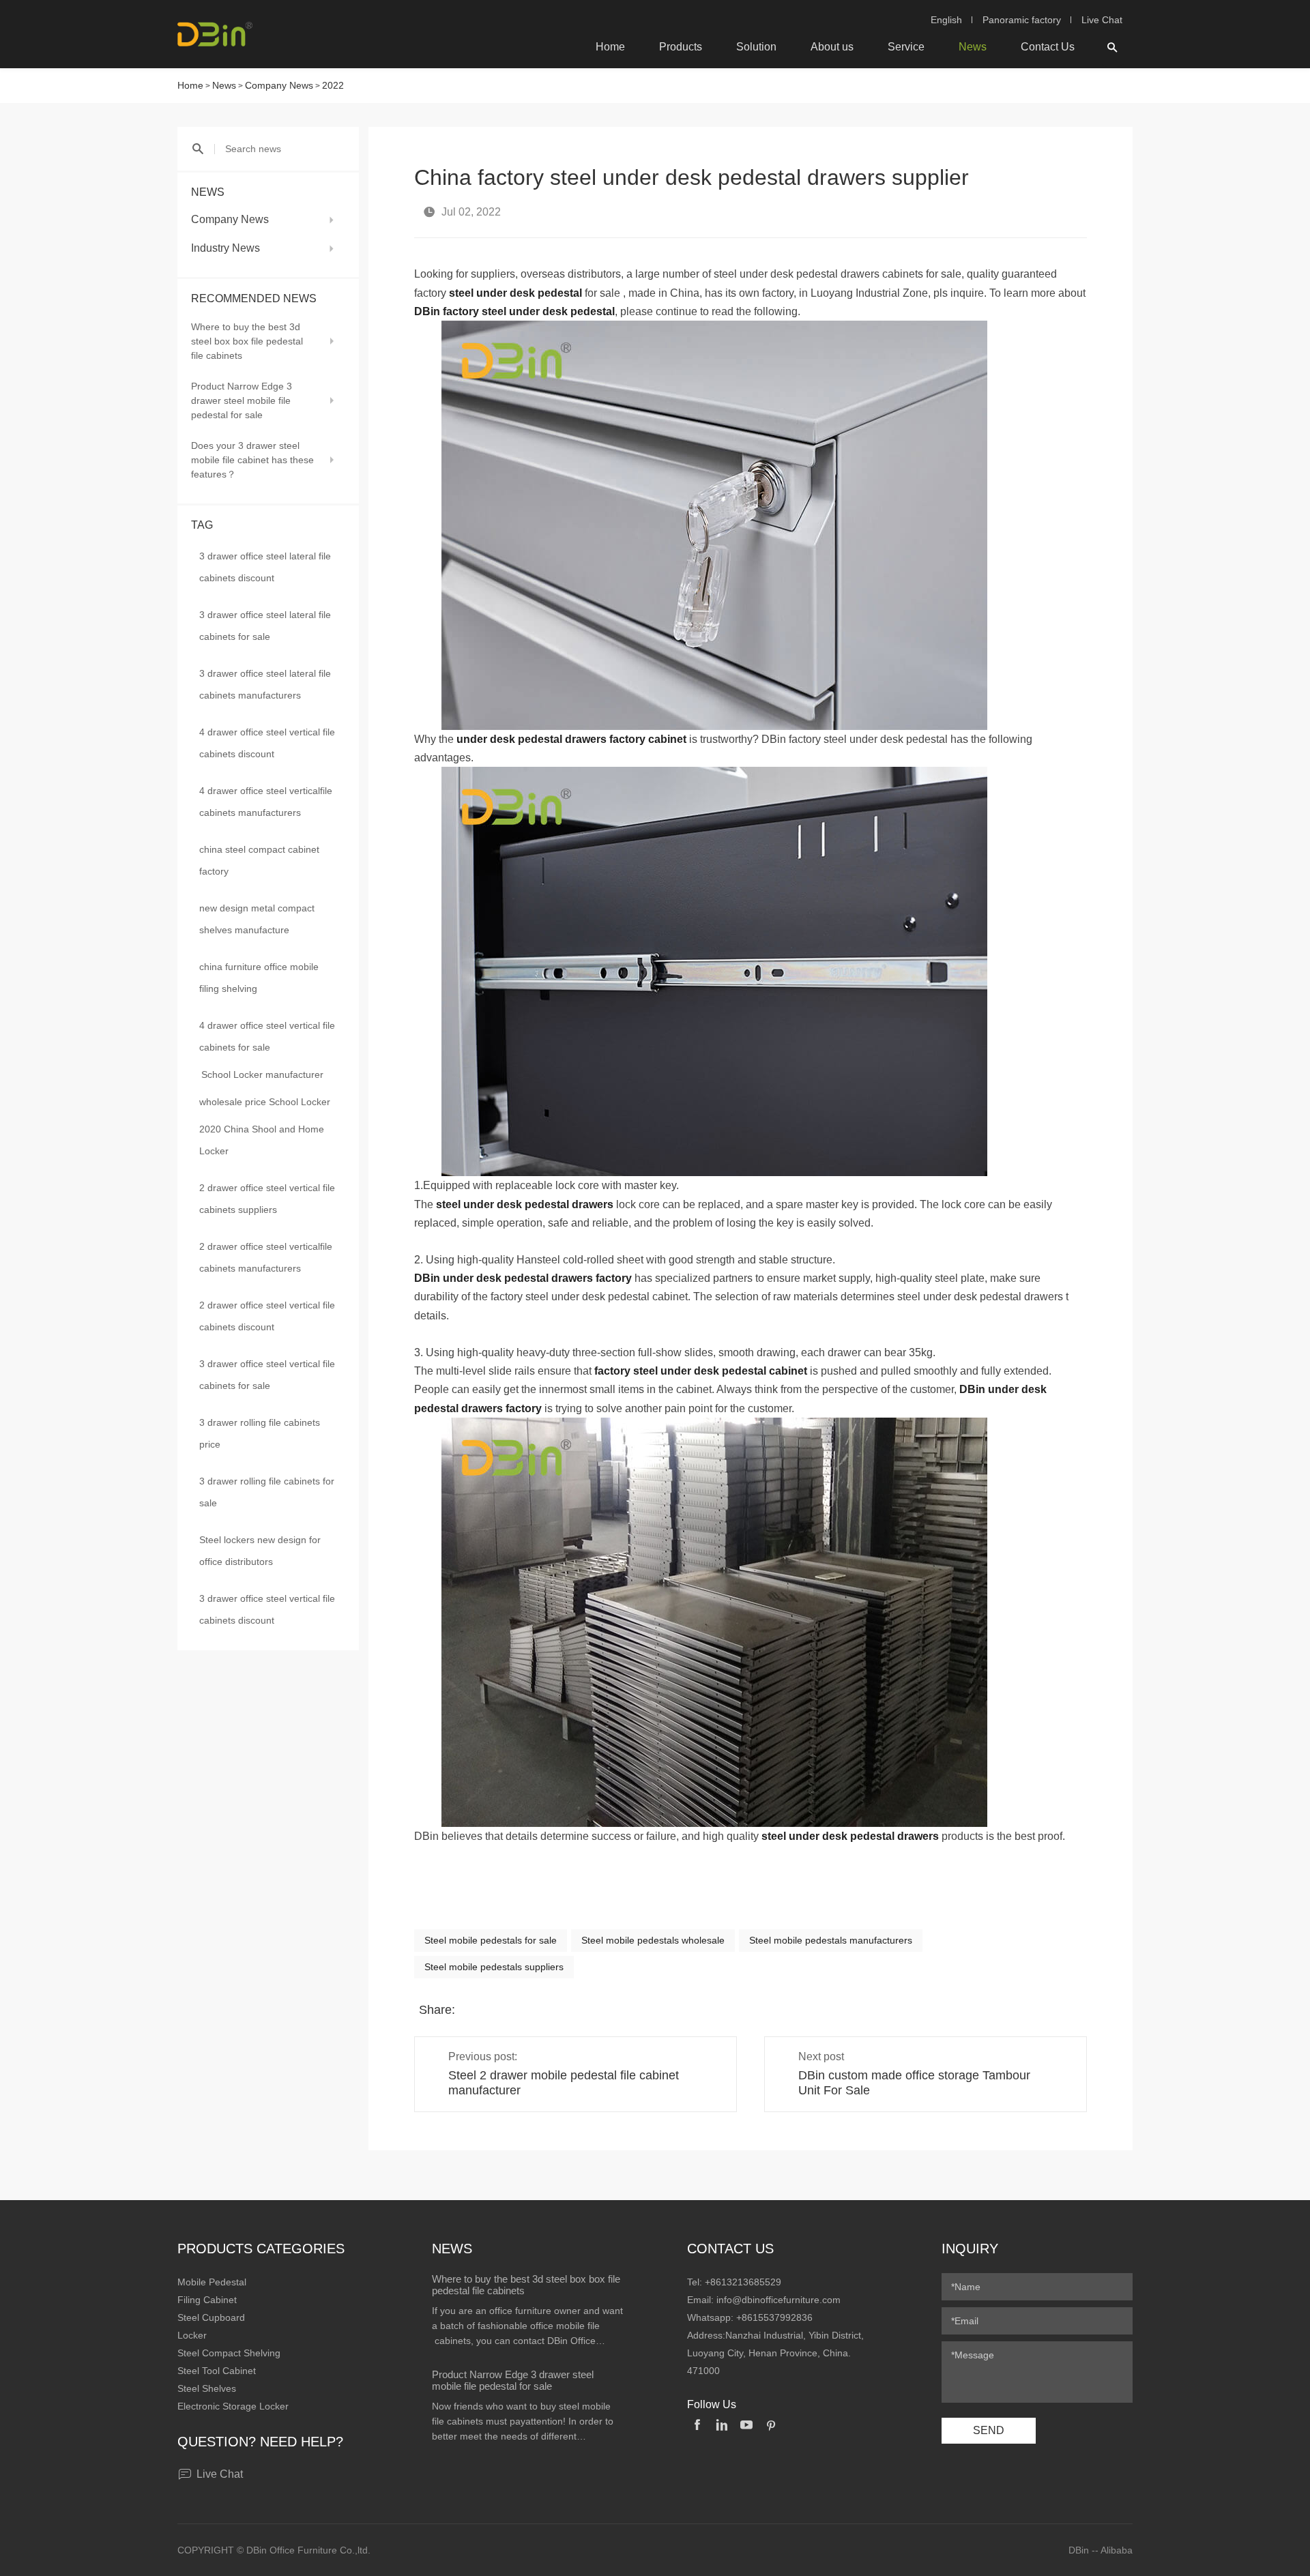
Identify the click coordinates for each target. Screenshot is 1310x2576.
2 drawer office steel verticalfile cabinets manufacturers (266, 1257)
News (973, 47)
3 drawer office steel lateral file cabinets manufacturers (265, 684)
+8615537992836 (774, 2317)
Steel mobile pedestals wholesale (653, 1940)
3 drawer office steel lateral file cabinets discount (265, 567)
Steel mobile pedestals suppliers (494, 1967)
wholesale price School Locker (265, 1102)
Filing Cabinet (207, 2300)
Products (681, 47)
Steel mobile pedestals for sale (491, 1940)
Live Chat (1102, 20)
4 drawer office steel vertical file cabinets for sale (267, 1036)
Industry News (225, 248)
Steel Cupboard (211, 2317)
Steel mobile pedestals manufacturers (831, 1940)
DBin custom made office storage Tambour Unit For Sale (914, 2083)
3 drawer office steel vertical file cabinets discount (267, 1609)
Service (906, 47)
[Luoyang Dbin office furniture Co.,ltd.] (215, 34)
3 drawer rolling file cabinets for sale (267, 1492)
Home (610, 47)
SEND (989, 2430)
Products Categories (261, 2249)
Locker (192, 2335)
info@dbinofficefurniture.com (778, 2300)
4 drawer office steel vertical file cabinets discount (267, 743)
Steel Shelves (207, 2388)
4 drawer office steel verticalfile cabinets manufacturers (266, 802)
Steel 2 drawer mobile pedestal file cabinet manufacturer (564, 2083)
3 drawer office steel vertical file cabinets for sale (267, 1375)
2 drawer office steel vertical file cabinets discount (267, 1316)
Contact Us (1048, 47)
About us (832, 47)
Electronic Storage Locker (233, 2406)
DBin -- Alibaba (1101, 2550)
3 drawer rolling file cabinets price (260, 1433)
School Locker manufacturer (262, 1074)
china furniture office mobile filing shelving (259, 978)
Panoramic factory (1022, 20)
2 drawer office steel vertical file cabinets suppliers (267, 1199)
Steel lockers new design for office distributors (260, 1551)
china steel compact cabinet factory (259, 860)
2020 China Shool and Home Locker (262, 1140)
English (946, 20)
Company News (279, 85)
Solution (756, 47)
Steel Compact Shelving (229, 2353)
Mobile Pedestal (212, 2282)
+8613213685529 (743, 2282)
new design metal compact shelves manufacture (257, 919)
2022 (333, 85)
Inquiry (970, 2249)
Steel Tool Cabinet (217, 2371)
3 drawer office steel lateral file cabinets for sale (265, 626)
